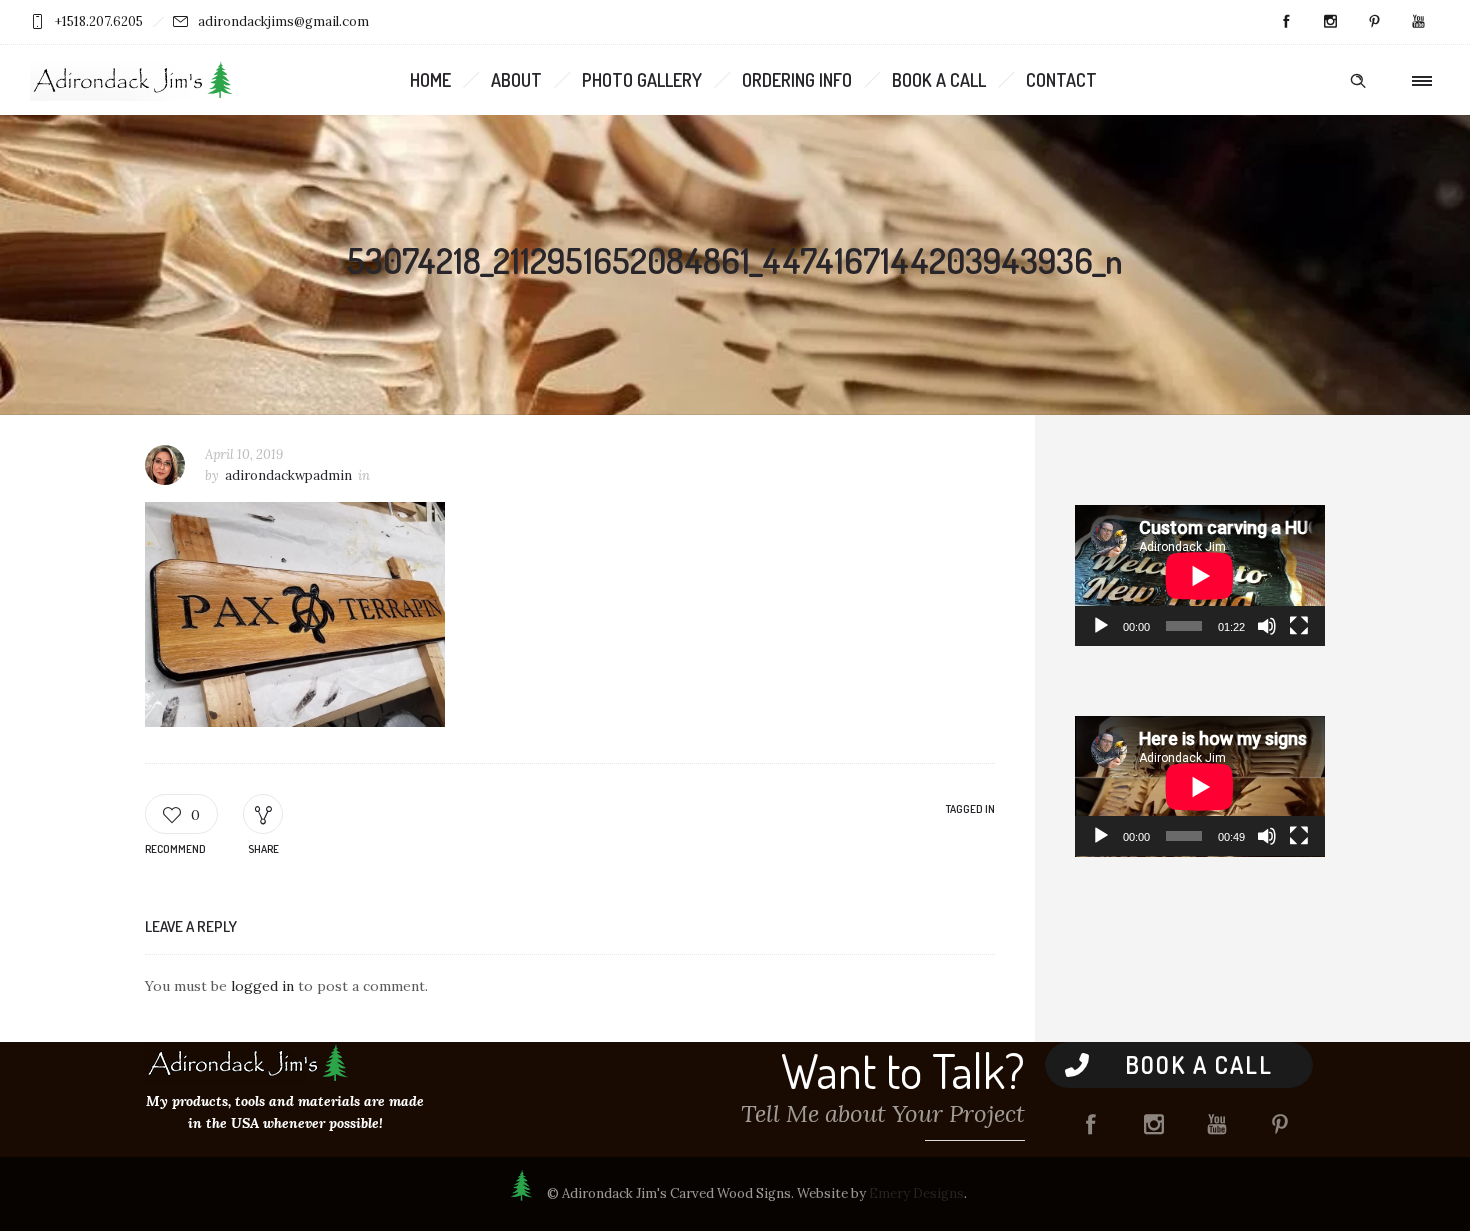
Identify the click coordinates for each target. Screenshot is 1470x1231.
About (516, 80)
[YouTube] (1418, 22)
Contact (1061, 80)
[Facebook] (1286, 22)
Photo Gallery (642, 80)
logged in (262, 986)
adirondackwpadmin (288, 475)
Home (430, 80)
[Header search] (1358, 81)
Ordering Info (797, 80)
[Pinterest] (1374, 22)
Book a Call (939, 80)
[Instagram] (1330, 22)
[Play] (1101, 626)
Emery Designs (916, 1193)
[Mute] (1267, 626)
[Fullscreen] (1299, 626)
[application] (1200, 575)
